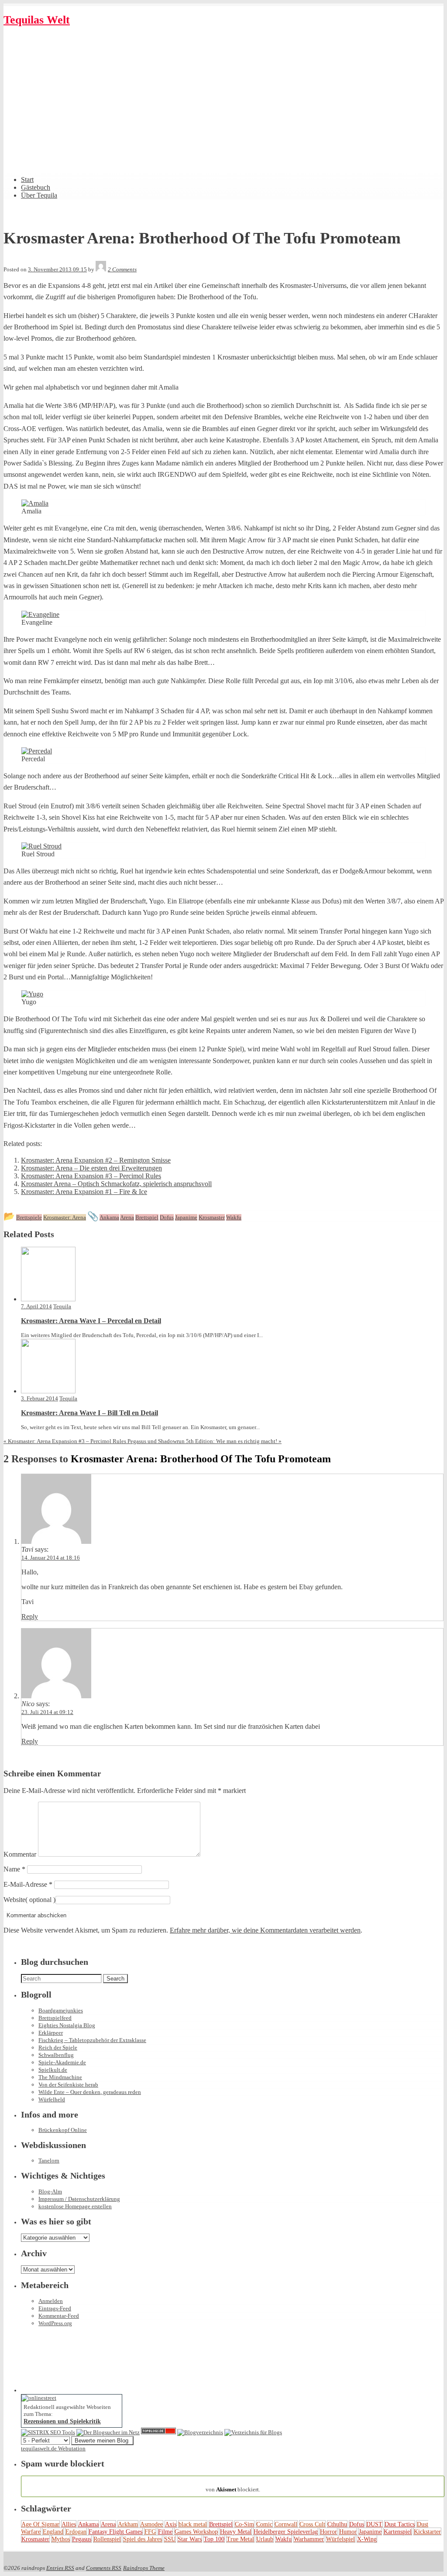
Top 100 (214, 2539)
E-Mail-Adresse (28, 1884)
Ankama (88, 2524)
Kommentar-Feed (59, 2316)
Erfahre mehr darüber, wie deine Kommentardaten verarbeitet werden (265, 1930)
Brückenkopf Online (63, 2130)
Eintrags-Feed (55, 2308)
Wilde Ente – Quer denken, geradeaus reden (90, 2092)
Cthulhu (337, 2524)
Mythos (61, 2539)
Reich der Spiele (58, 2047)
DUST (374, 2524)
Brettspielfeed (55, 2018)
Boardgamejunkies (61, 2010)
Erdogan (76, 2532)
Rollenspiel (107, 2539)
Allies (69, 2524)
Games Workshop (196, 2532)
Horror (328, 2532)
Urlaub (265, 2539)
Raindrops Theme (144, 2568)
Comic (264, 2524)
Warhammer (309, 2539)
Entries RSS (60, 2568)
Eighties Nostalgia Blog (67, 2025)
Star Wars (190, 2539)
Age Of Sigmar (40, 2524)
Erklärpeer (51, 2033)
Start (27, 180)
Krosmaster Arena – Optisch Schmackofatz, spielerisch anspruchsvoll (116, 1184)
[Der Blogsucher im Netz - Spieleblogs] (108, 2432)
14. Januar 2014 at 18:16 (51, 1558)
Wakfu (284, 2539)
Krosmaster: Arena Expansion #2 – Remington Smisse (96, 1160)
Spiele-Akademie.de (62, 2062)
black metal (193, 2524)
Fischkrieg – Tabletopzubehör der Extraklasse (92, 2040)
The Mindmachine (60, 2077)
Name (14, 1869)
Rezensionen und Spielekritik (62, 2421)
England (53, 2532)
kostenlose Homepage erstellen (75, 2206)
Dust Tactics (400, 2524)
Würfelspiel (340, 2539)
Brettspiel (221, 2524)
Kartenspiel (398, 2532)
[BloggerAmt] (200, 2432)
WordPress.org (55, 2323)
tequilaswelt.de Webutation (53, 2448)
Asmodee (151, 2524)
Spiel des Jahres (143, 2539)
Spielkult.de (53, 2070)
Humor (348, 2532)
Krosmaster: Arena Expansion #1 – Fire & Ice (84, 1192)
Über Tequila (39, 195)
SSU (170, 2539)
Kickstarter (427, 2532)
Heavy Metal (236, 2532)
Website (14, 1900)
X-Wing (367, 2539)
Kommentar (20, 1854)
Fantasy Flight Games (115, 2532)
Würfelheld (52, 2099)
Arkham (128, 2524)
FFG (150, 2532)
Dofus (357, 2524)
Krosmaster (35, 2539)
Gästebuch (36, 187)
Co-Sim (244, 2524)
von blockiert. (233, 2486)
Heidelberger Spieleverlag (286, 2532)
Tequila (62, 1306)
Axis (171, 2524)
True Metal (240, 2539)
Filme (165, 2532)
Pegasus (82, 2539)
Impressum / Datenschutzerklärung (79, 2199)
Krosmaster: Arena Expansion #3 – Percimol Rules (91, 1176)
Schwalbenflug (56, 2055)
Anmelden (51, 2301)
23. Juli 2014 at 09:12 (47, 1712)
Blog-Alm (50, 2191)
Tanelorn (49, 2160)
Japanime (370, 2532)
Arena (108, 2524)
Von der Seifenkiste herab (68, 2085)
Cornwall (286, 2524)
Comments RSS (104, 2568)
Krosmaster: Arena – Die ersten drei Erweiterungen (91, 1168)
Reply (30, 1616)
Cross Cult (312, 2524)
